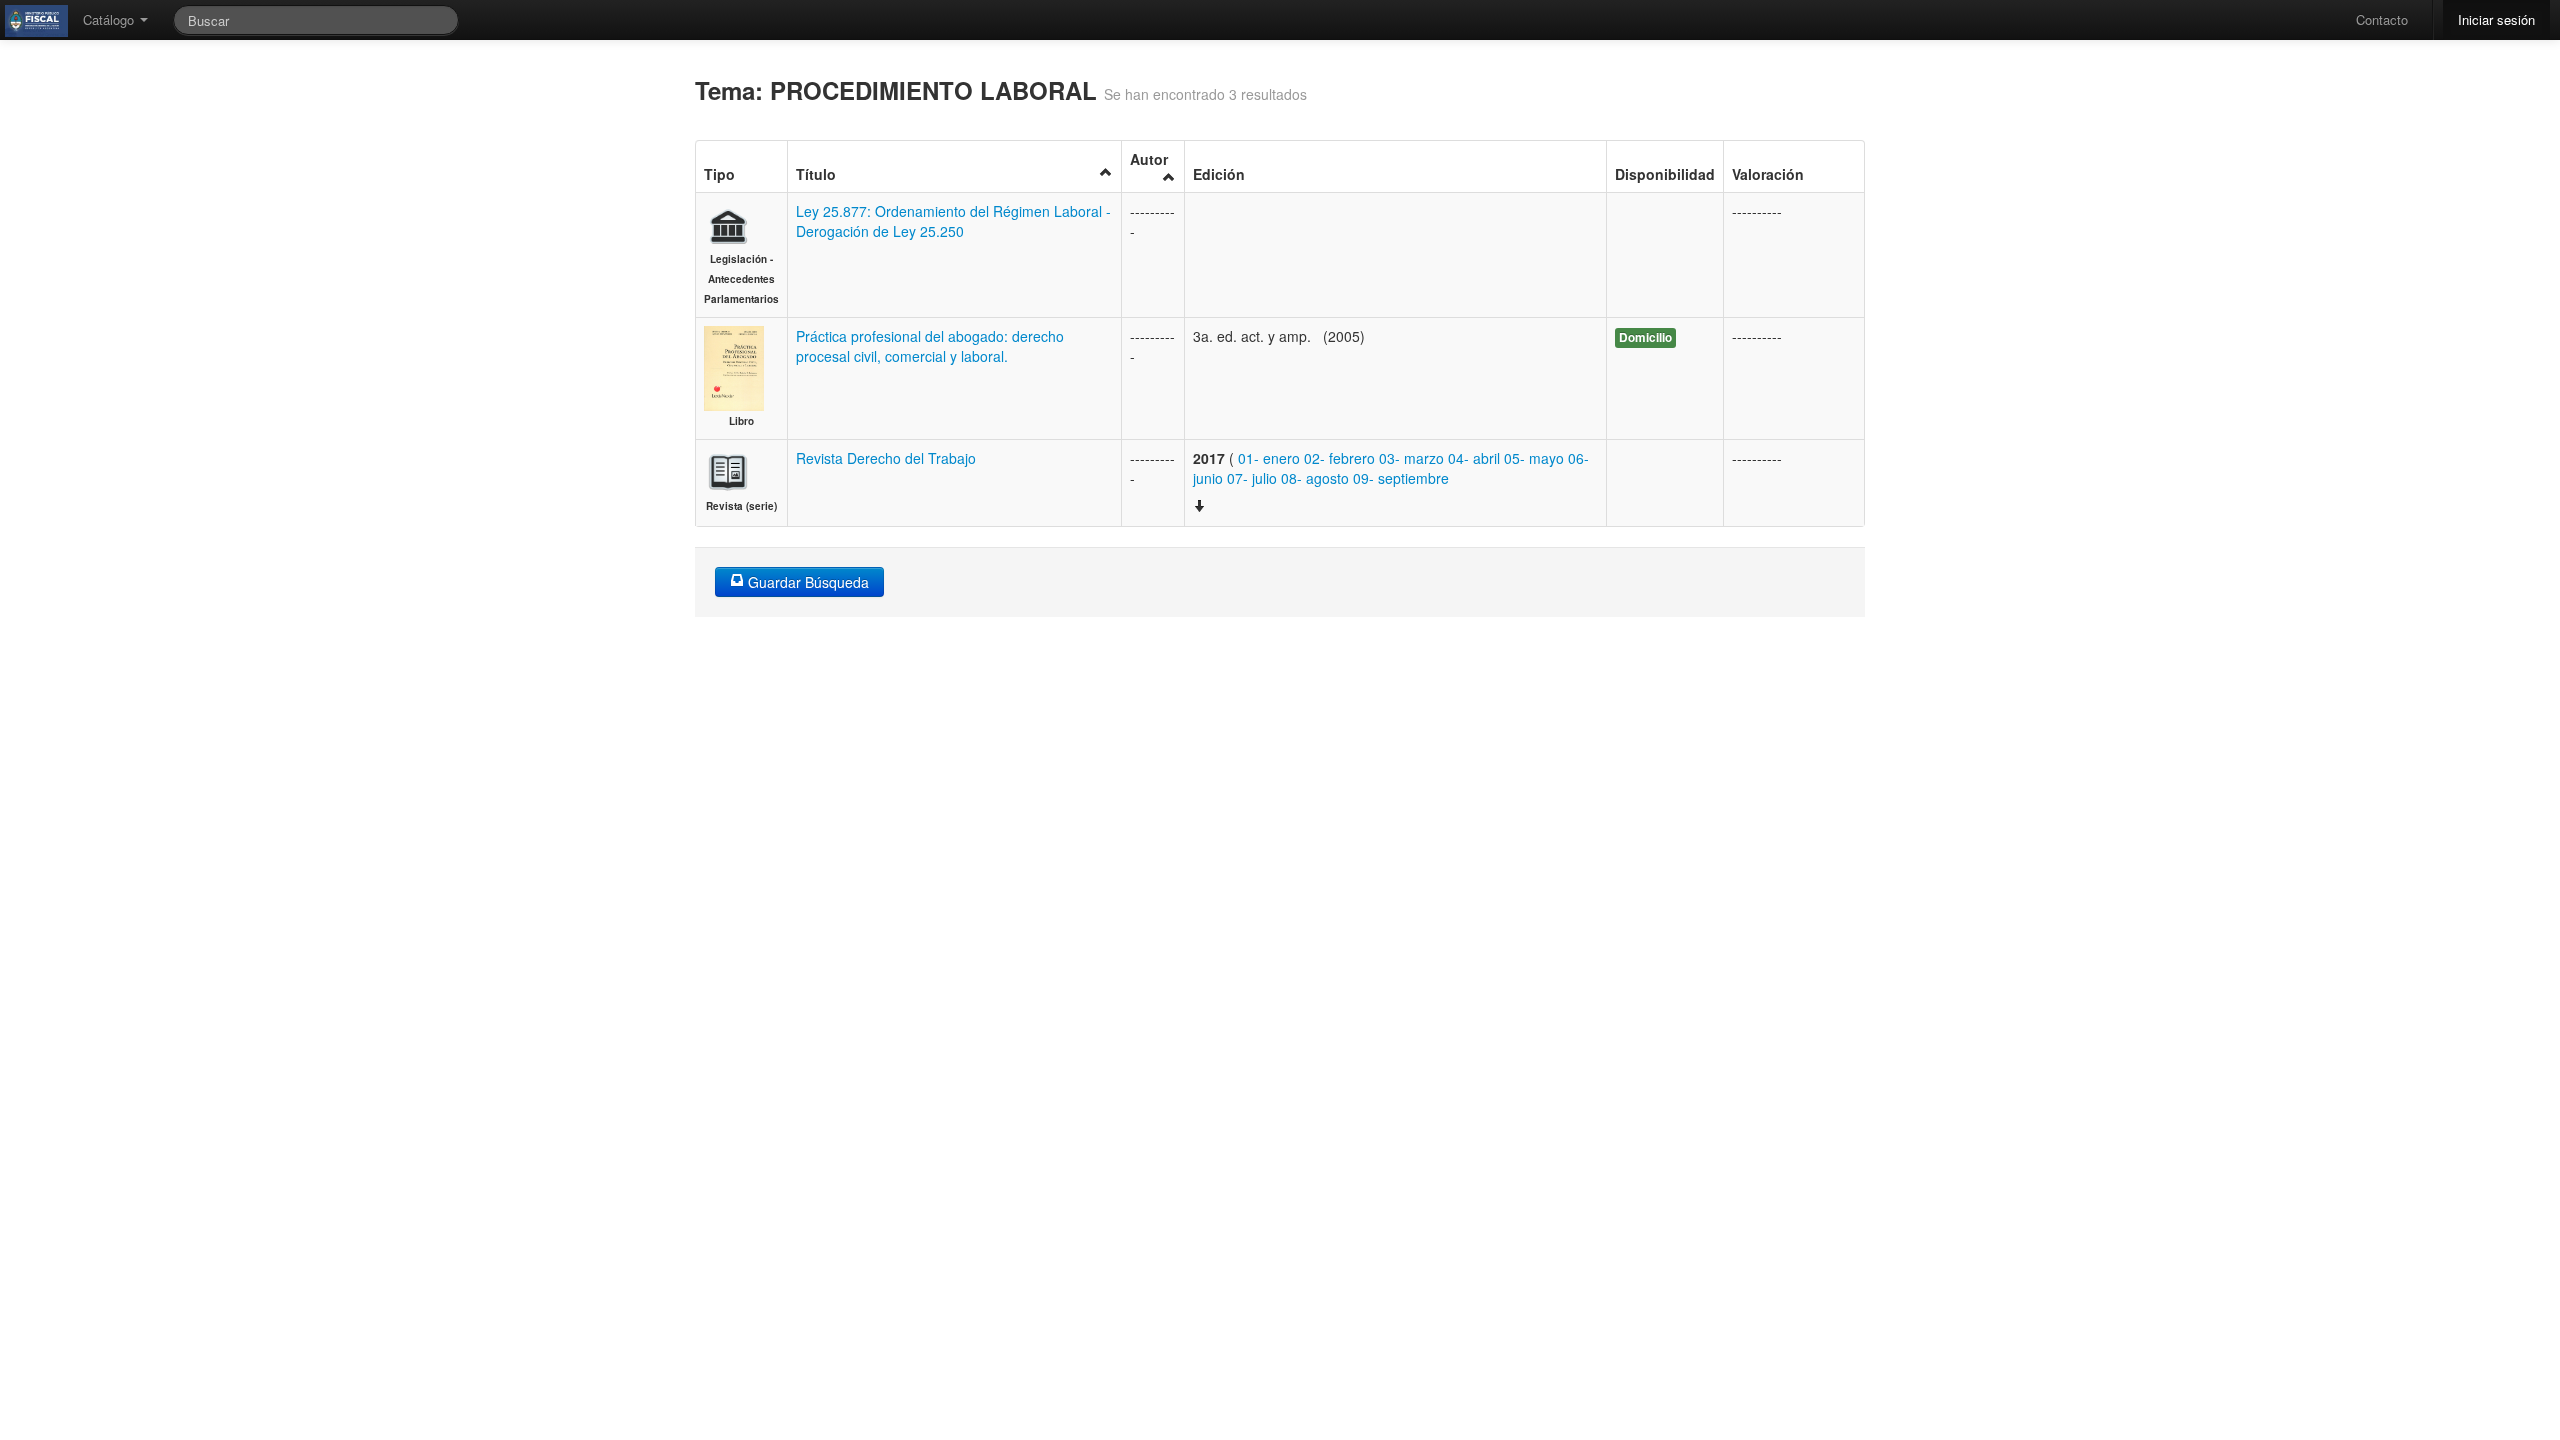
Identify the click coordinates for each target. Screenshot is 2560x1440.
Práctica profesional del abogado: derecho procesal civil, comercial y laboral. (930, 346)
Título (816, 174)
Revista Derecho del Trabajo (886, 458)
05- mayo (1534, 458)
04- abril (1474, 458)
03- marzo (1411, 458)
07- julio (1252, 478)
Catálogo (110, 19)
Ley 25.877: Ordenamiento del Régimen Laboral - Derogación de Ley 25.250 (953, 221)
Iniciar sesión (2496, 19)
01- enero (1269, 458)
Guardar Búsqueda (806, 582)
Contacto (2382, 19)
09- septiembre (1401, 478)
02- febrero (1339, 458)
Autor (1149, 159)
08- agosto (1315, 478)
